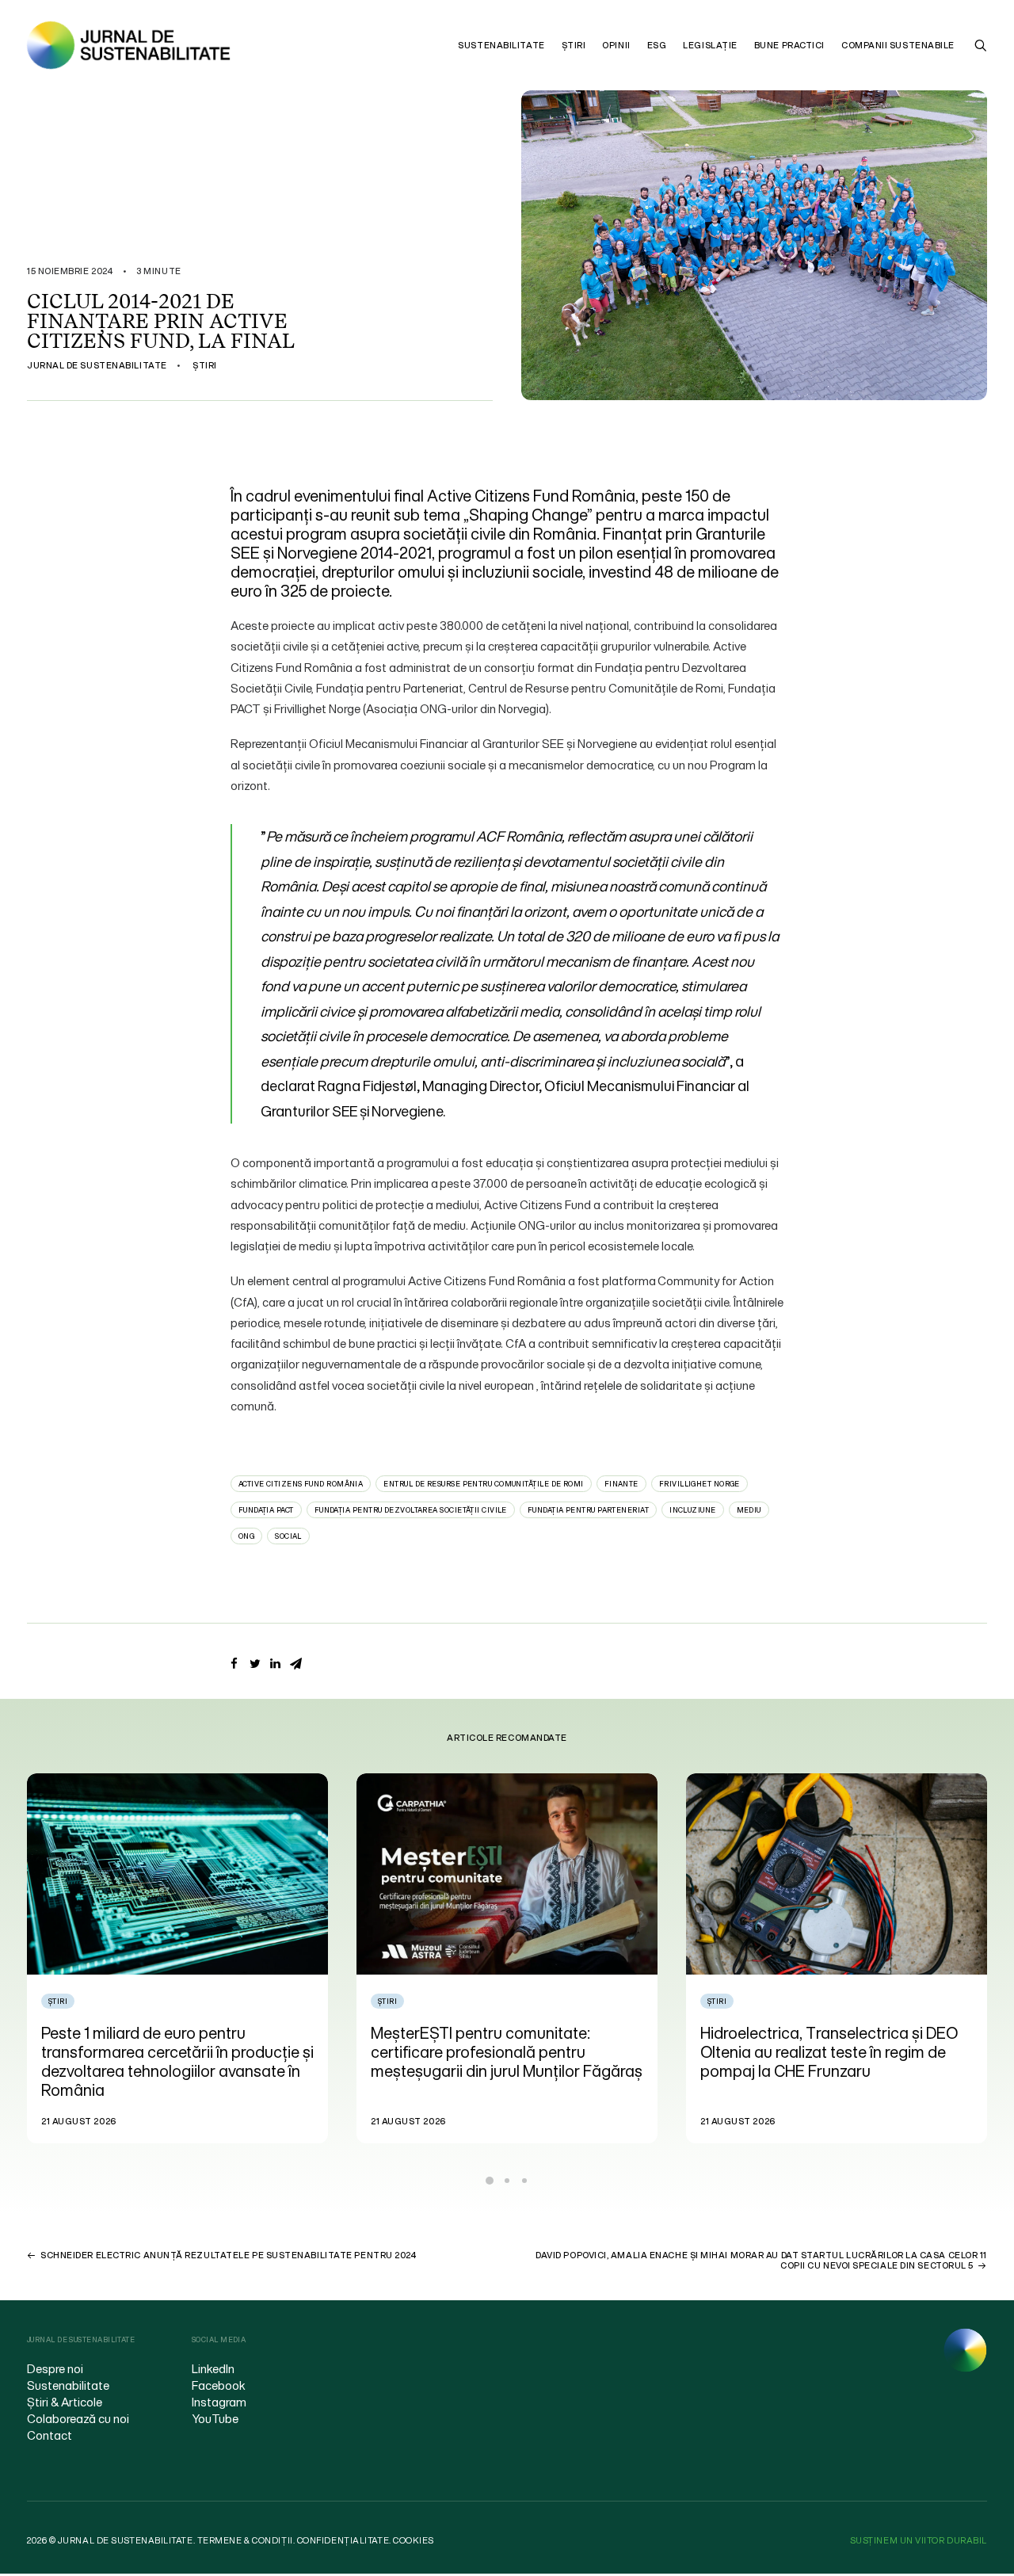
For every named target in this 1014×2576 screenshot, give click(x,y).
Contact (50, 2435)
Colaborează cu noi (78, 2418)
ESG (657, 45)
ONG (246, 1536)
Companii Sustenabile (898, 45)
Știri (574, 45)
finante (621, 1484)
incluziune (693, 1510)
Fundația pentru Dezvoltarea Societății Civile (411, 1510)
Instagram (219, 2402)
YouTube (215, 2418)
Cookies (414, 2540)
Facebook (219, 2385)
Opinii (616, 45)
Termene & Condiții (245, 2540)
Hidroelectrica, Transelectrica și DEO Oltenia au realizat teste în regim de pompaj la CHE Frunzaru (499, 2052)
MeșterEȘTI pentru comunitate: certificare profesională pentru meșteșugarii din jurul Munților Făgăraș (177, 2052)
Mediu (749, 1510)
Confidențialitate (343, 2540)
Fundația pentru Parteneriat (588, 1510)
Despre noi (55, 2368)
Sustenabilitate (501, 45)
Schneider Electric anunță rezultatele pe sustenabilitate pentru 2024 (228, 2255)
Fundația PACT (266, 1510)
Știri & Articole (65, 2402)
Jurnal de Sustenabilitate (97, 365)
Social (288, 1536)
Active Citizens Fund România (301, 1484)
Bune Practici (789, 45)
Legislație (710, 45)
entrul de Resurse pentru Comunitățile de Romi (483, 1484)
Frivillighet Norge (700, 1484)
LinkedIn (213, 2368)
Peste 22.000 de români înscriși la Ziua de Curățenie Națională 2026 (834, 2042)
